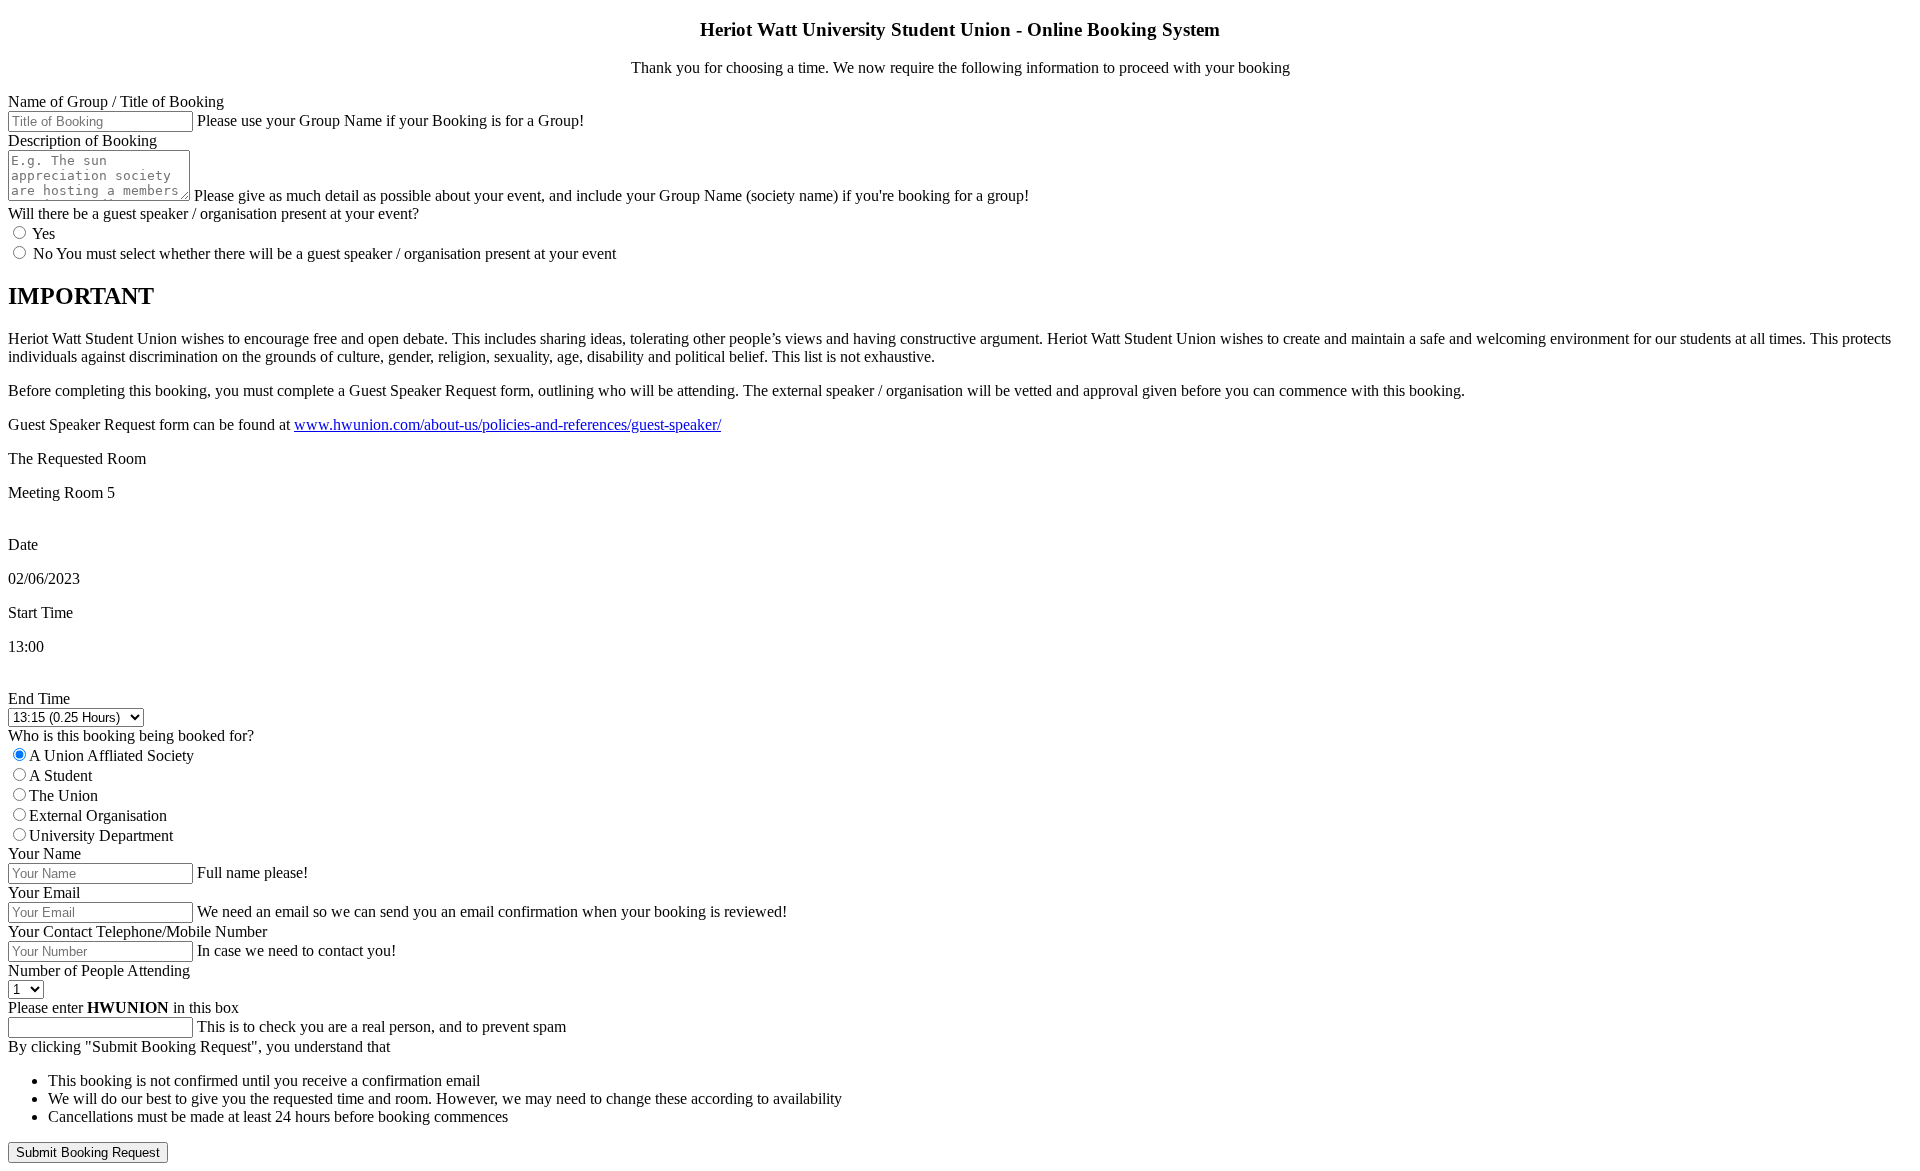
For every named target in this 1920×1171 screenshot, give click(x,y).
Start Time (40, 612)
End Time (39, 698)
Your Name (44, 853)
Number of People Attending (99, 970)
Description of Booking (82, 140)
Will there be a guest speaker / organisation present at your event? (213, 213)
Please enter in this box (123, 1007)
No (42, 253)
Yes (42, 233)
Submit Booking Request (88, 1152)
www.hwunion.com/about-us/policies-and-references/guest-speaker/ (507, 424)
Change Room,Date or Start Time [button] (114, 680)
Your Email (44, 892)
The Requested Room (77, 458)
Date (23, 544)
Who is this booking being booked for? (131, 735)
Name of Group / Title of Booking (116, 101)
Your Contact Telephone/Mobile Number (137, 931)
